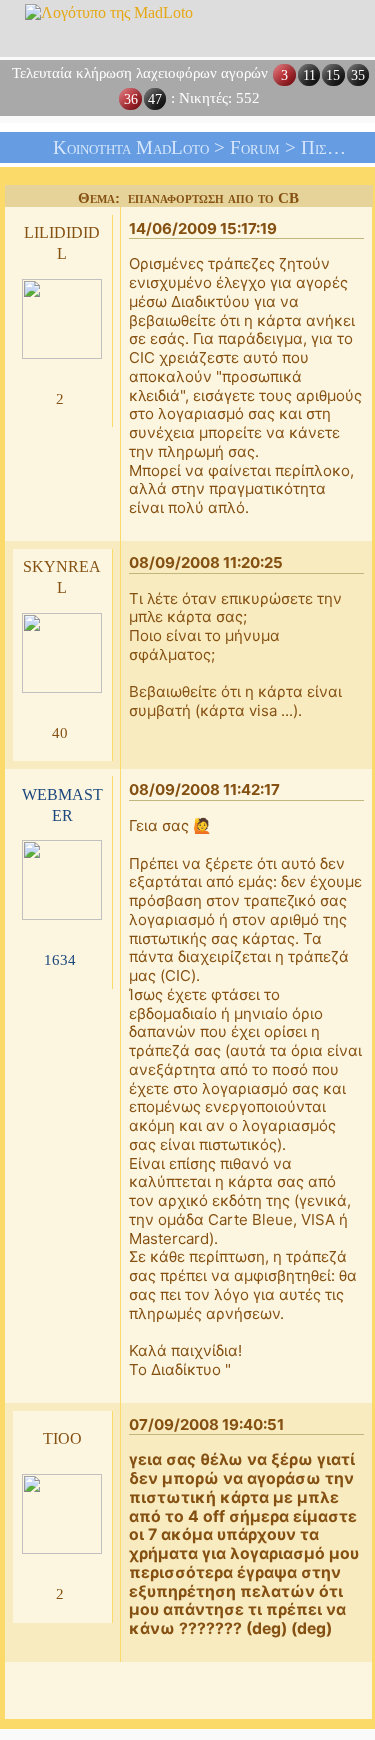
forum (255, 147)
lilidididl (62, 241)
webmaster (62, 803)
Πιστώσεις (337, 147)
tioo (62, 1436)
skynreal (62, 575)
